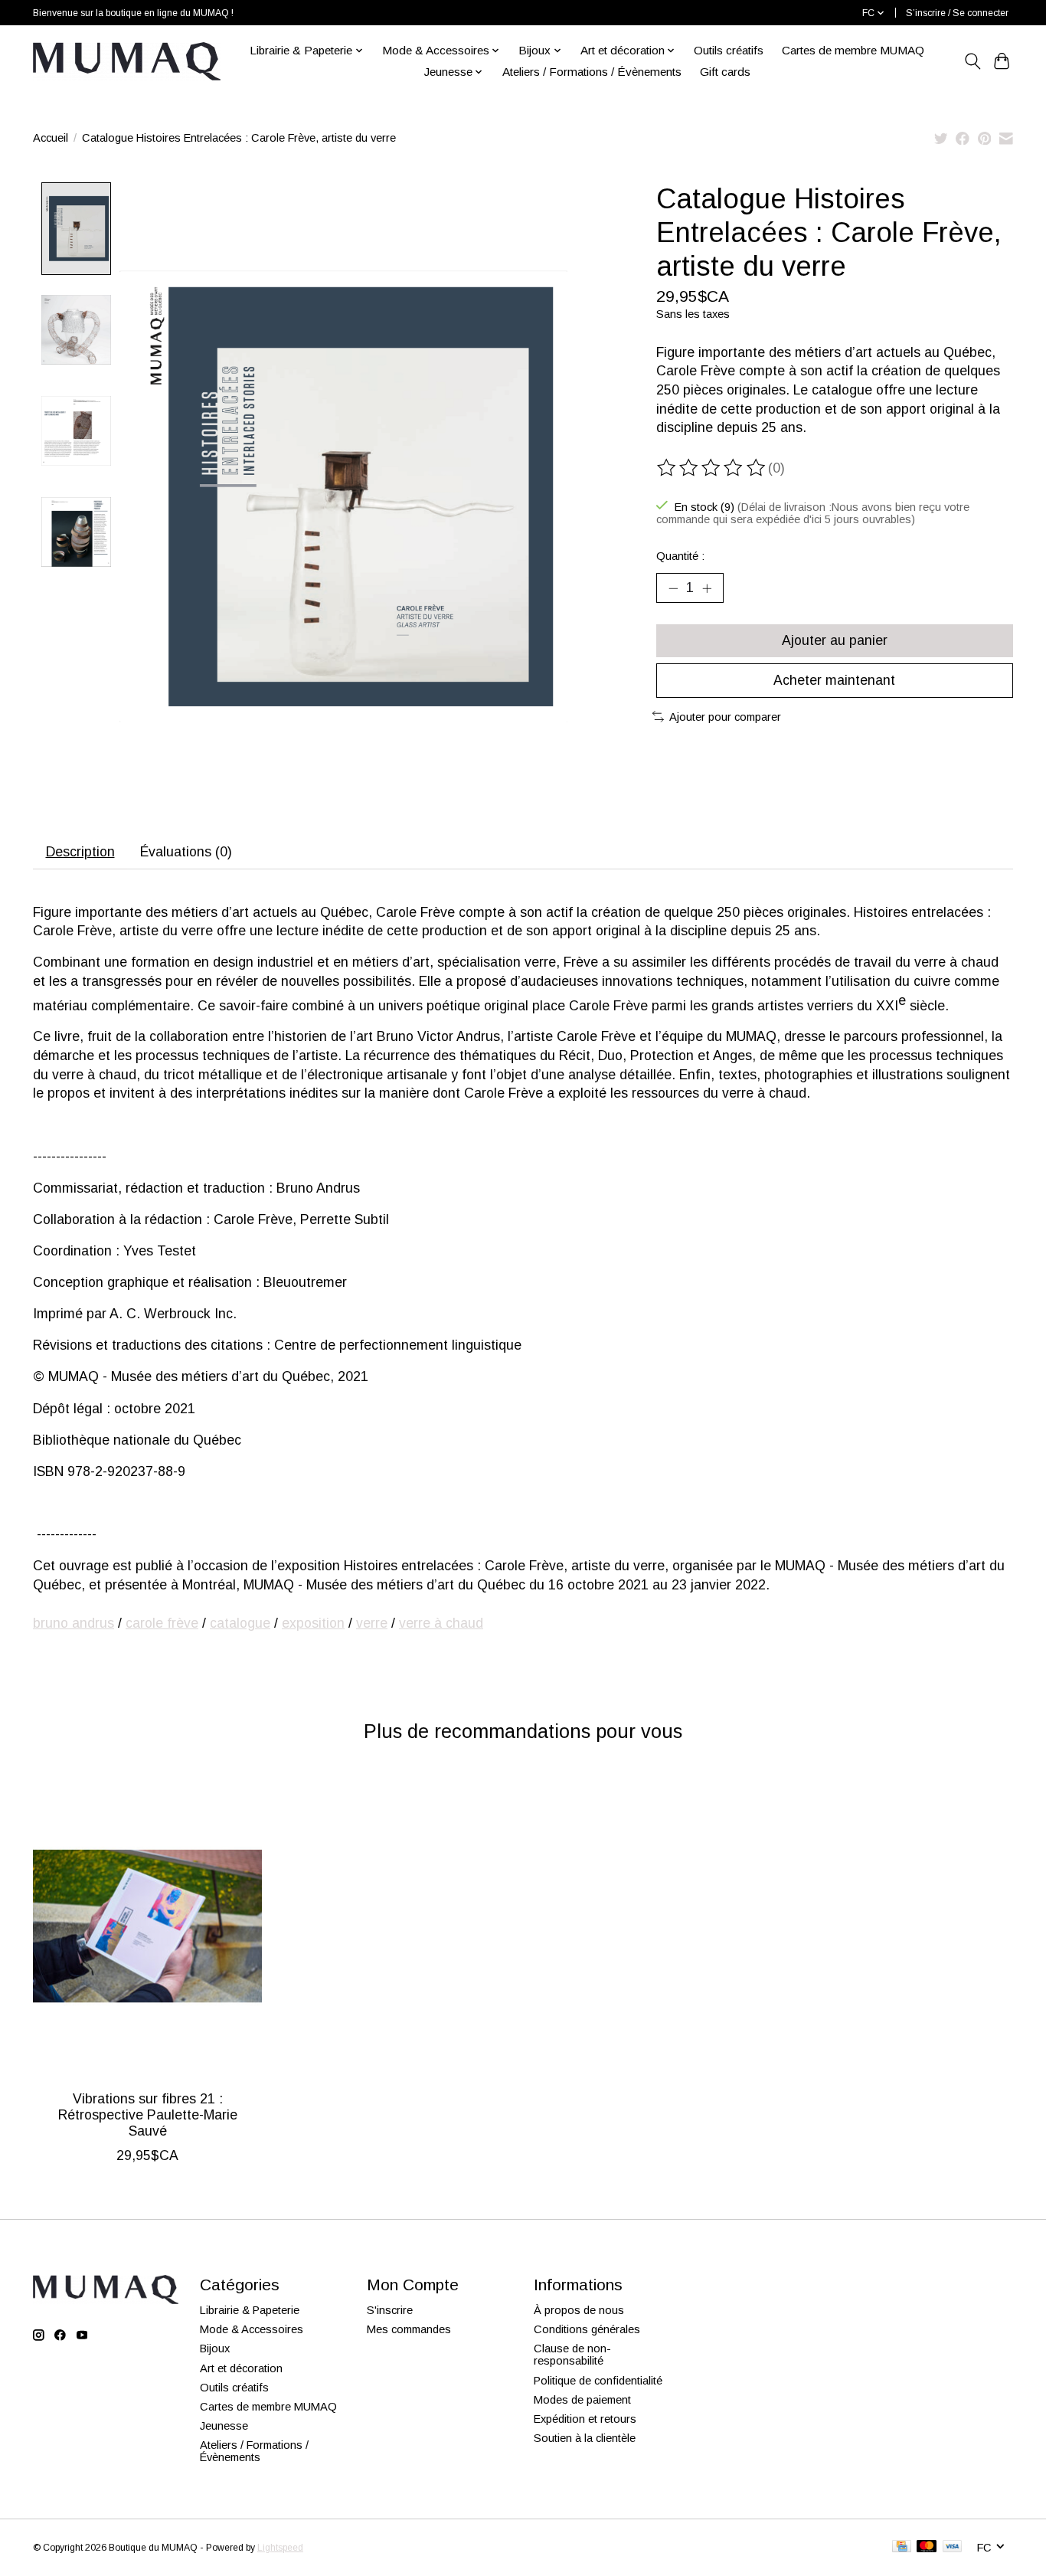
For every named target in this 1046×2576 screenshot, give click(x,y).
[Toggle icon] (972, 61)
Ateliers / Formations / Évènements (592, 72)
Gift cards (725, 72)
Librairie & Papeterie (250, 2310)
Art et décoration (241, 2368)
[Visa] (953, 2547)
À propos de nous (579, 2310)
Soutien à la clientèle (585, 2438)
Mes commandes (409, 2329)
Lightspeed (280, 2548)
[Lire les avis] (712, 468)
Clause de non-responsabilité (572, 2355)
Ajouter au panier (835, 640)
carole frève (162, 1623)
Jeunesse (224, 2426)
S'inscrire (390, 2310)
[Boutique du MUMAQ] (127, 61)
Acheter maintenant (834, 680)
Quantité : (680, 556)
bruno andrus (74, 1623)
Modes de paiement (582, 2400)
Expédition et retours (585, 2419)
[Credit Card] (902, 2547)
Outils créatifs (729, 50)
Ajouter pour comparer (725, 717)
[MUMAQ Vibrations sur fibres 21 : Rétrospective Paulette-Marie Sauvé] (147, 1926)
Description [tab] (80, 852)
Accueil (51, 138)
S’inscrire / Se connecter (957, 13)
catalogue (240, 1623)
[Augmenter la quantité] (707, 588)
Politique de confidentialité (598, 2381)
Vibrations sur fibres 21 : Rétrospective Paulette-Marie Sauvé (148, 2115)
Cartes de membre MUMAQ (853, 50)
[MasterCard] (927, 2547)
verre (372, 1623)
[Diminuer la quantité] (673, 588)
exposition (313, 1623)
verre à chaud (441, 1623)
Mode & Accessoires (252, 2329)
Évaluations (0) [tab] (186, 852)
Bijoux (215, 2349)
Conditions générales (587, 2329)
